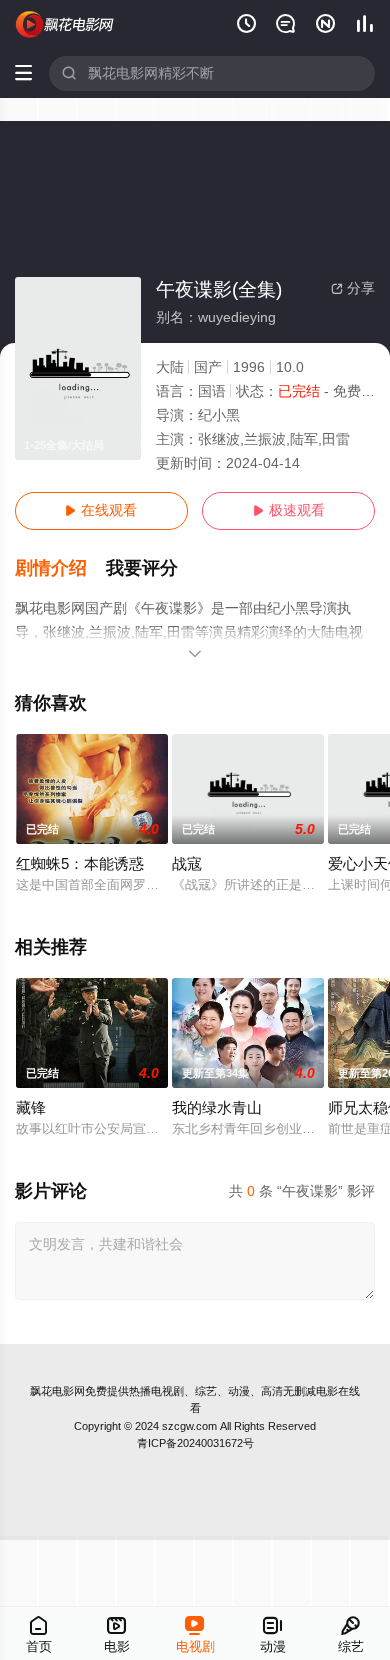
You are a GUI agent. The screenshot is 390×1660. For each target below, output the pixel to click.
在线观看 (101, 510)
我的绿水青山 (217, 1108)
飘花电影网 (57, 1391)
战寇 (187, 864)
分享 (353, 288)
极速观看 (289, 510)
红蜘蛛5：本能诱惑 (80, 864)
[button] (61, 568)
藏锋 (31, 1108)
